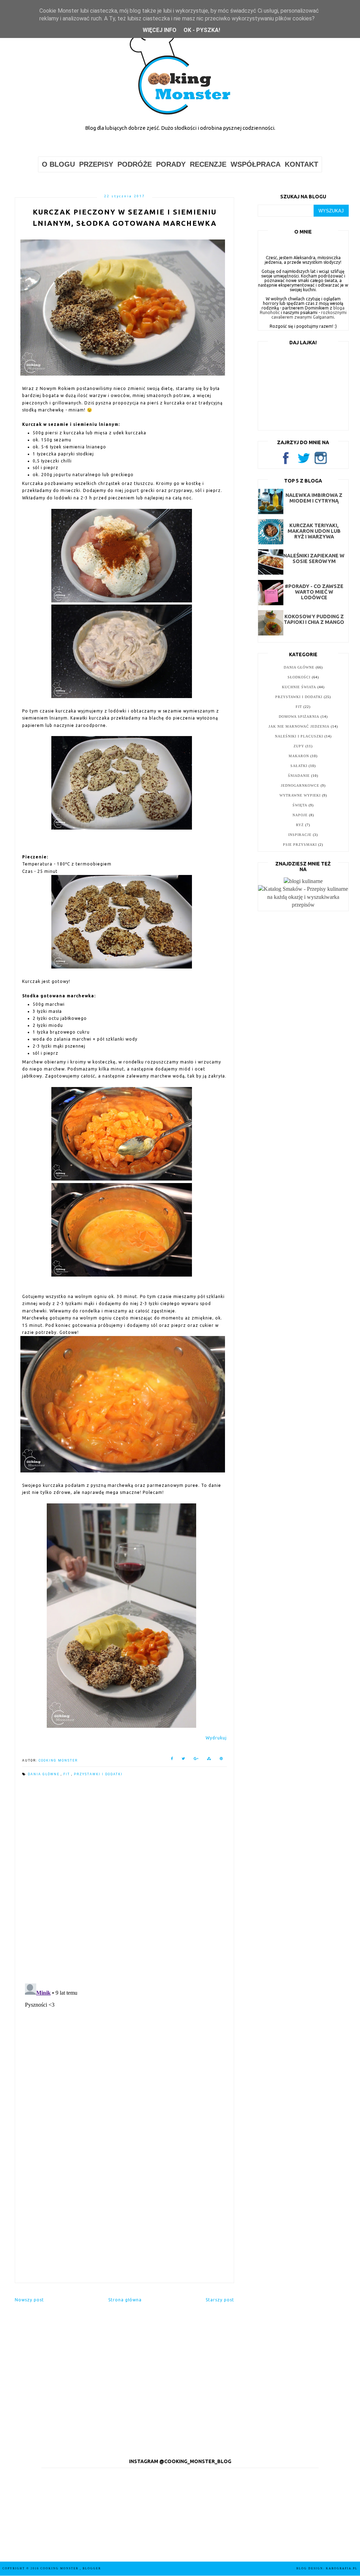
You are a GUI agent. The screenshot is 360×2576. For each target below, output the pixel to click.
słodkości (299, 677)
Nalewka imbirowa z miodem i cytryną (314, 498)
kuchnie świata (299, 687)
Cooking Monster (60, 2568)
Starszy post (220, 2300)
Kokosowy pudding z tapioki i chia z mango (314, 619)
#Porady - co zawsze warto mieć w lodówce (314, 592)
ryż (300, 825)
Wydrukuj (216, 1738)
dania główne (44, 1774)
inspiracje (300, 835)
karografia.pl (342, 2568)
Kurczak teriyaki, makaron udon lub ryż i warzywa (314, 531)
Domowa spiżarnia (299, 717)
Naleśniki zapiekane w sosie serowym (314, 558)
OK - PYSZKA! (202, 30)
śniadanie (299, 776)
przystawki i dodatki (98, 1774)
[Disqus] (124, 1881)
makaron (299, 756)
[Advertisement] (124, 2222)
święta (300, 805)
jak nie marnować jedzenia (299, 726)
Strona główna (125, 2300)
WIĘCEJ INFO (160, 30)
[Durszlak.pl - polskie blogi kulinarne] (303, 881)
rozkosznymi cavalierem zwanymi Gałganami (309, 315)
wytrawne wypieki (300, 795)
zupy (299, 746)
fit (67, 1774)
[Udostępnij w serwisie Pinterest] (221, 1760)
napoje (300, 815)
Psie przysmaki (300, 845)
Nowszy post (29, 2300)
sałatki (299, 766)
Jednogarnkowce (300, 785)
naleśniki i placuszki (299, 736)
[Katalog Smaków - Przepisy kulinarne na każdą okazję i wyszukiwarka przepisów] (303, 905)
